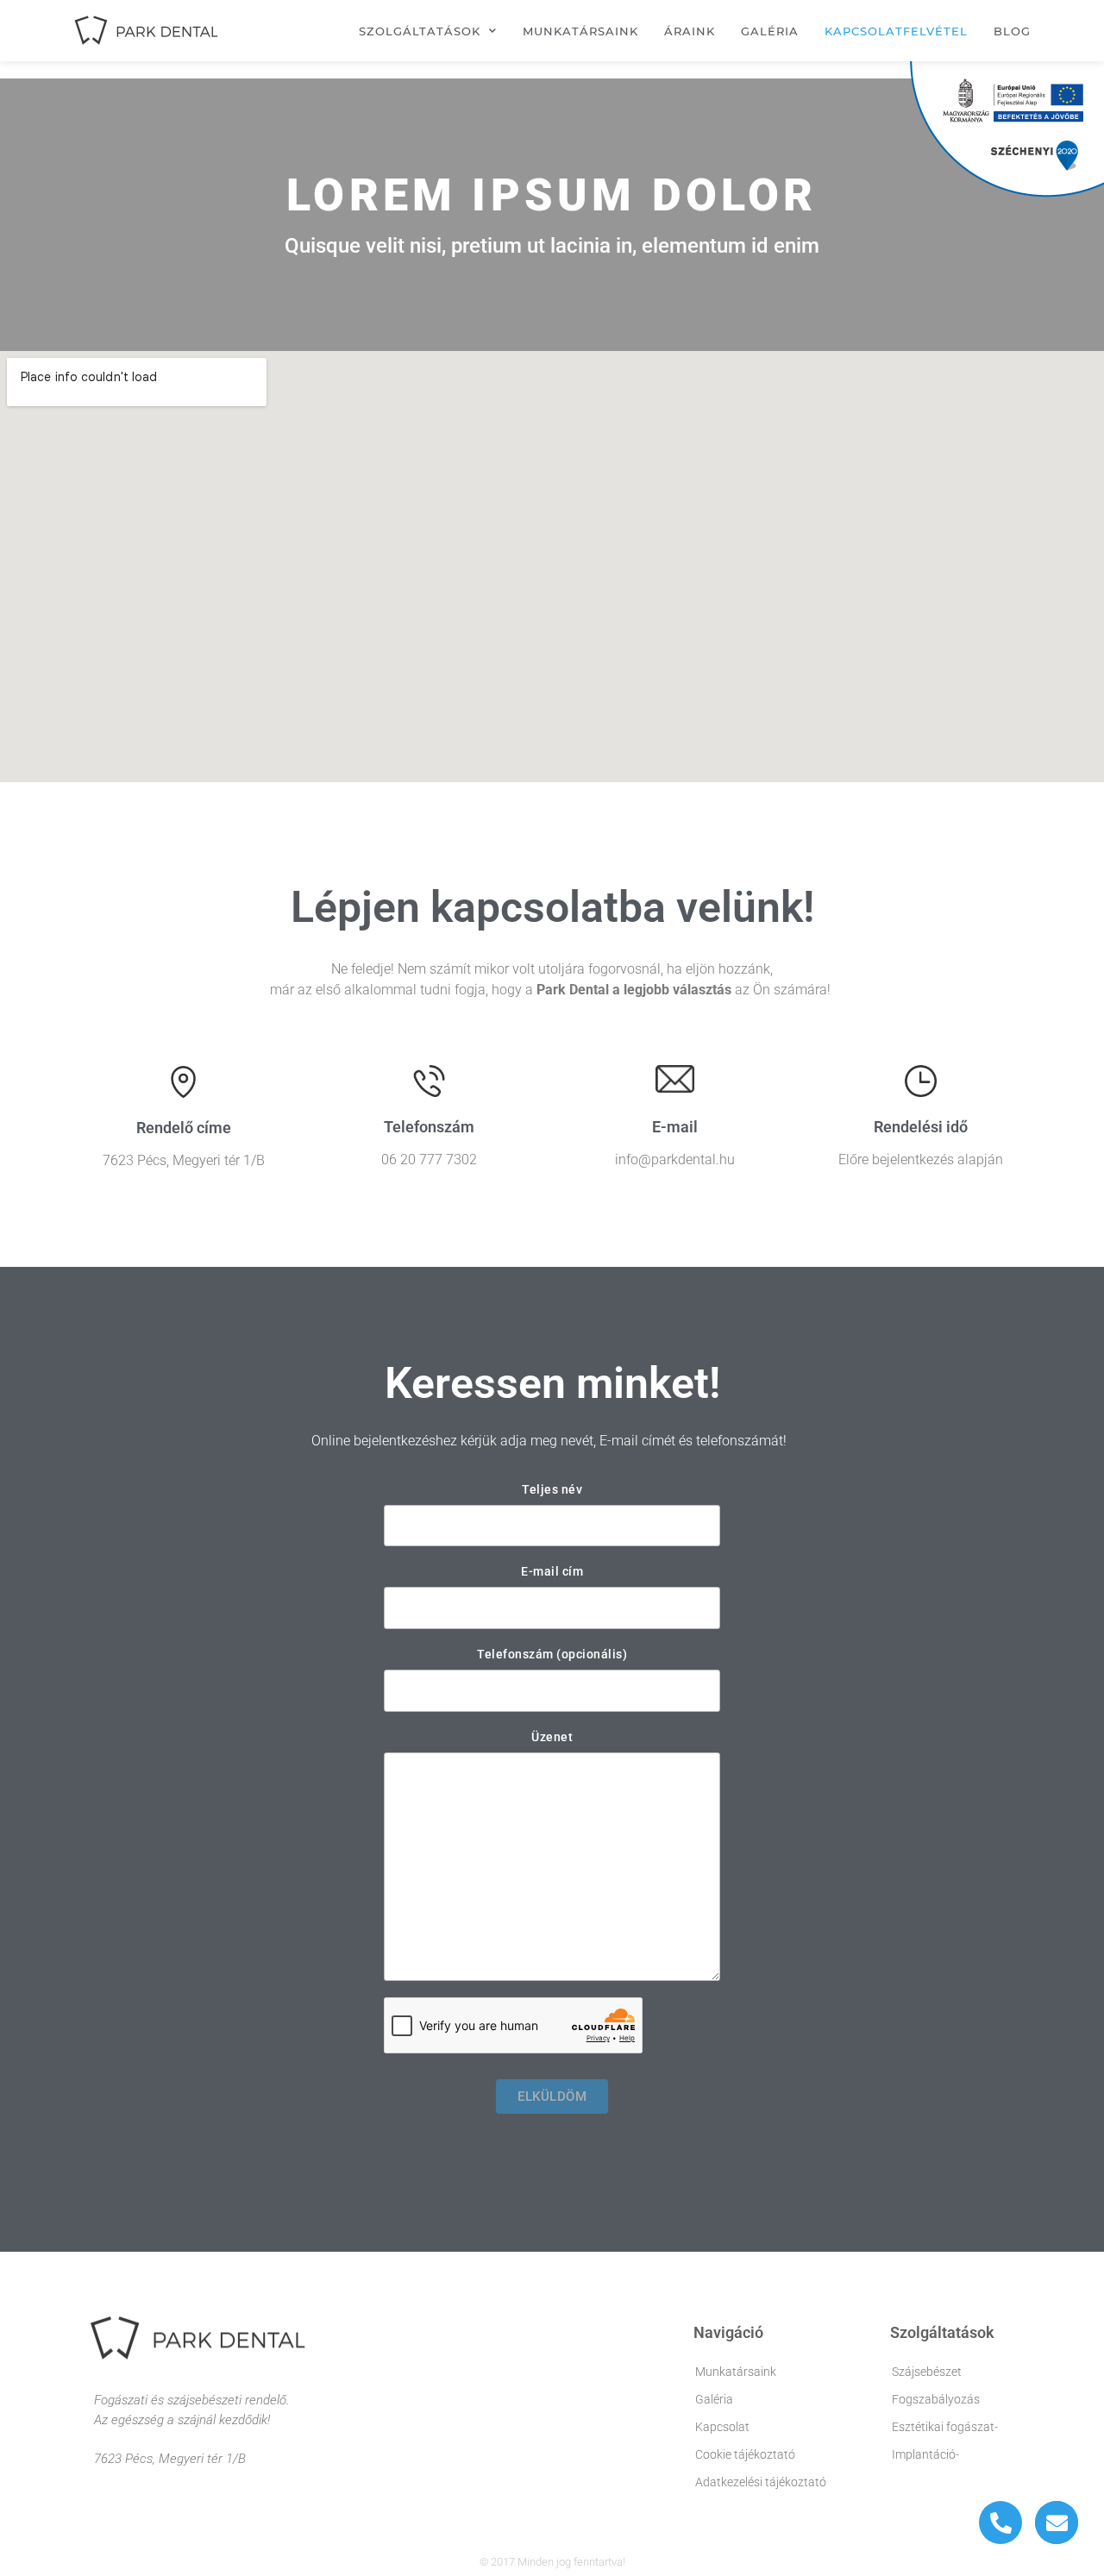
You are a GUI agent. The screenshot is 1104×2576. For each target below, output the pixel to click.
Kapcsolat (722, 2427)
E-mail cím (552, 1571)
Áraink (690, 31)
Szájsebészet (927, 2372)
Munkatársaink (580, 31)
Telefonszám (429, 1127)
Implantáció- (925, 2454)
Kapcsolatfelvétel (896, 31)
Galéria (770, 31)
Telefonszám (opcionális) (552, 1654)
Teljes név (552, 1489)
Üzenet (552, 1737)
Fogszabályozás (936, 2399)
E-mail (675, 1127)
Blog (1012, 31)
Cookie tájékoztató (745, 2454)
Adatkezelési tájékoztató (761, 2482)
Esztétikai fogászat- (945, 2427)
